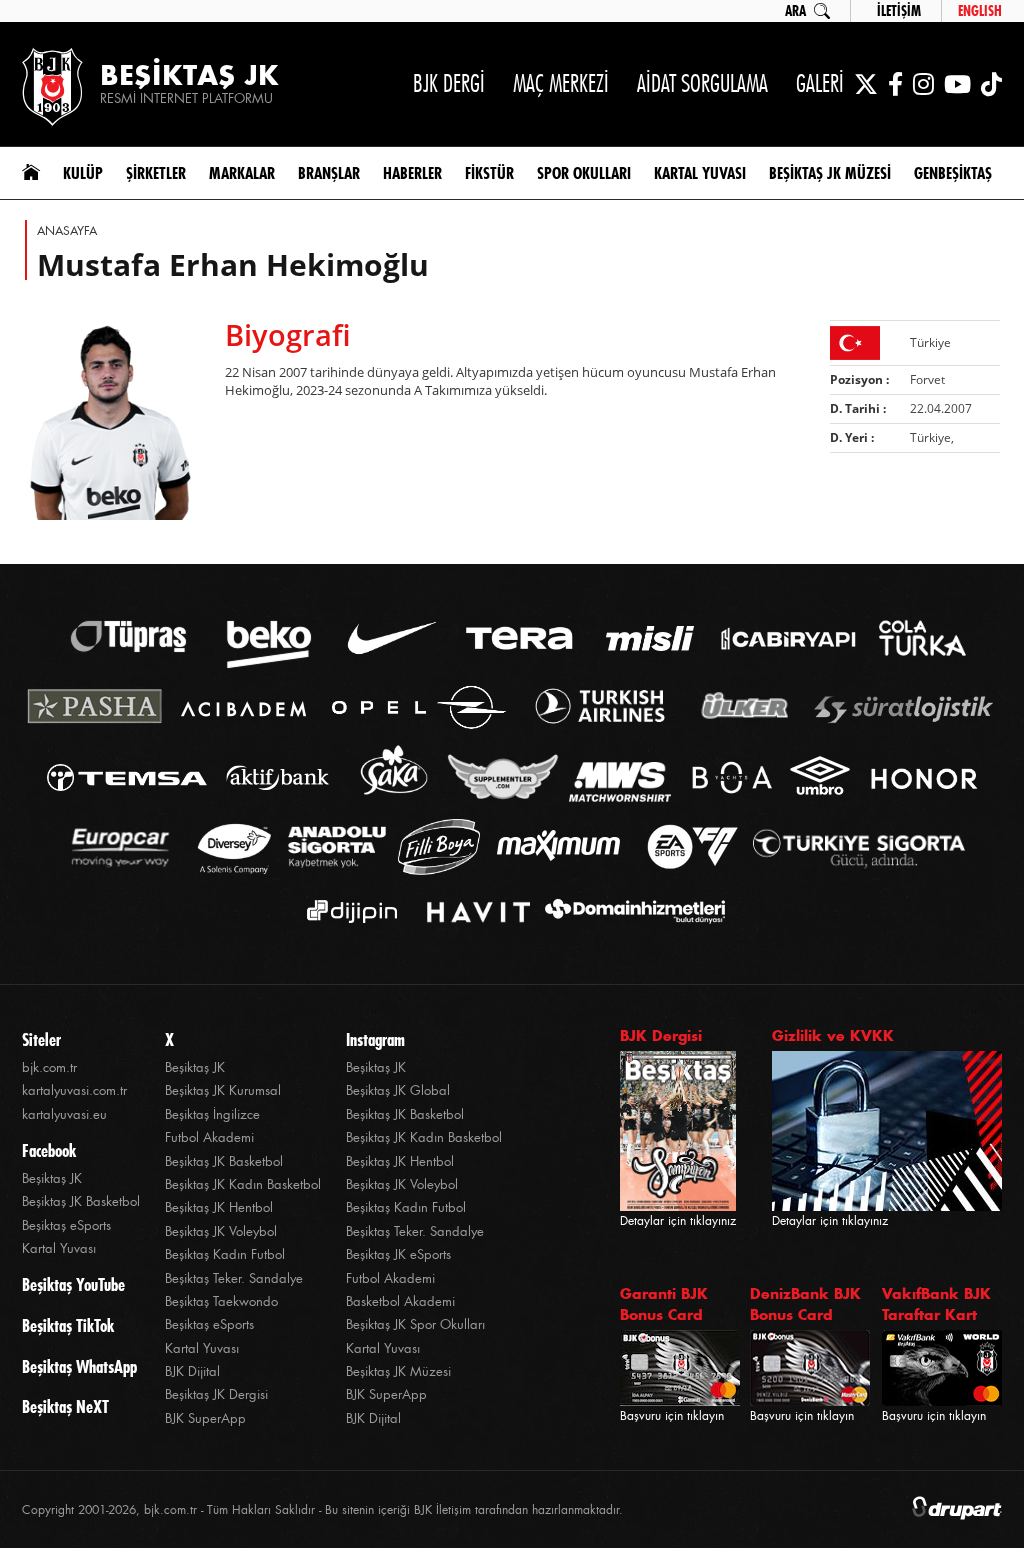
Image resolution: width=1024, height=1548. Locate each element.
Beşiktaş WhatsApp (79, 1367)
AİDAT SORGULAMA (702, 83)
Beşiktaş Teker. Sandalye (234, 1278)
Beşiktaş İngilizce (212, 1114)
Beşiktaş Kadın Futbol (225, 1254)
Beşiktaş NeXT (65, 1407)
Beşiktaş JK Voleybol (221, 1231)
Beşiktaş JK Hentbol (219, 1207)
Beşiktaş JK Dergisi (216, 1394)
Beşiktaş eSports (66, 1225)
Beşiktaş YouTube (73, 1285)
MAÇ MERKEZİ (561, 83)
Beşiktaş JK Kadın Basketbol (243, 1184)
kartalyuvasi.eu (64, 1114)
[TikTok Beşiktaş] (991, 84)
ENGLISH (980, 11)
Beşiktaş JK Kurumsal (223, 1090)
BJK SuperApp (205, 1418)
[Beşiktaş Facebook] (895, 84)
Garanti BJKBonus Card (664, 1304)
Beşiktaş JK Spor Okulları (415, 1324)
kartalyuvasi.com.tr (74, 1090)
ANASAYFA (67, 231)
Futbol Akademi (209, 1137)
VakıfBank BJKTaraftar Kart (936, 1304)
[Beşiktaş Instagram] (923, 84)
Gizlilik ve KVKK (833, 1035)
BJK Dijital (192, 1371)
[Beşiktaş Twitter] (866, 84)
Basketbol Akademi (400, 1301)
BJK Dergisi (661, 1035)
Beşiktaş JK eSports (398, 1254)
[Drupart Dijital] (957, 1509)
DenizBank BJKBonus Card (805, 1304)
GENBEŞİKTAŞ (953, 173)
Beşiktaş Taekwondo (221, 1301)
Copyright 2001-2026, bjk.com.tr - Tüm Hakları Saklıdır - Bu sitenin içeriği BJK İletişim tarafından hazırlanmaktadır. (322, 1510)
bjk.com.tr (49, 1067)
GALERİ (820, 83)
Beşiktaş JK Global (398, 1090)
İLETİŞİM (899, 11)
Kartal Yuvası (59, 1248)
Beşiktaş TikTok (68, 1326)
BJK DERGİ (449, 83)
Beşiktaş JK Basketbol (81, 1201)
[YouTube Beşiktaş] (957, 84)
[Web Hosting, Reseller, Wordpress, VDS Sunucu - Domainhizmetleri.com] (629, 911)
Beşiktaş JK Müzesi (398, 1371)
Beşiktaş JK (52, 1178)
